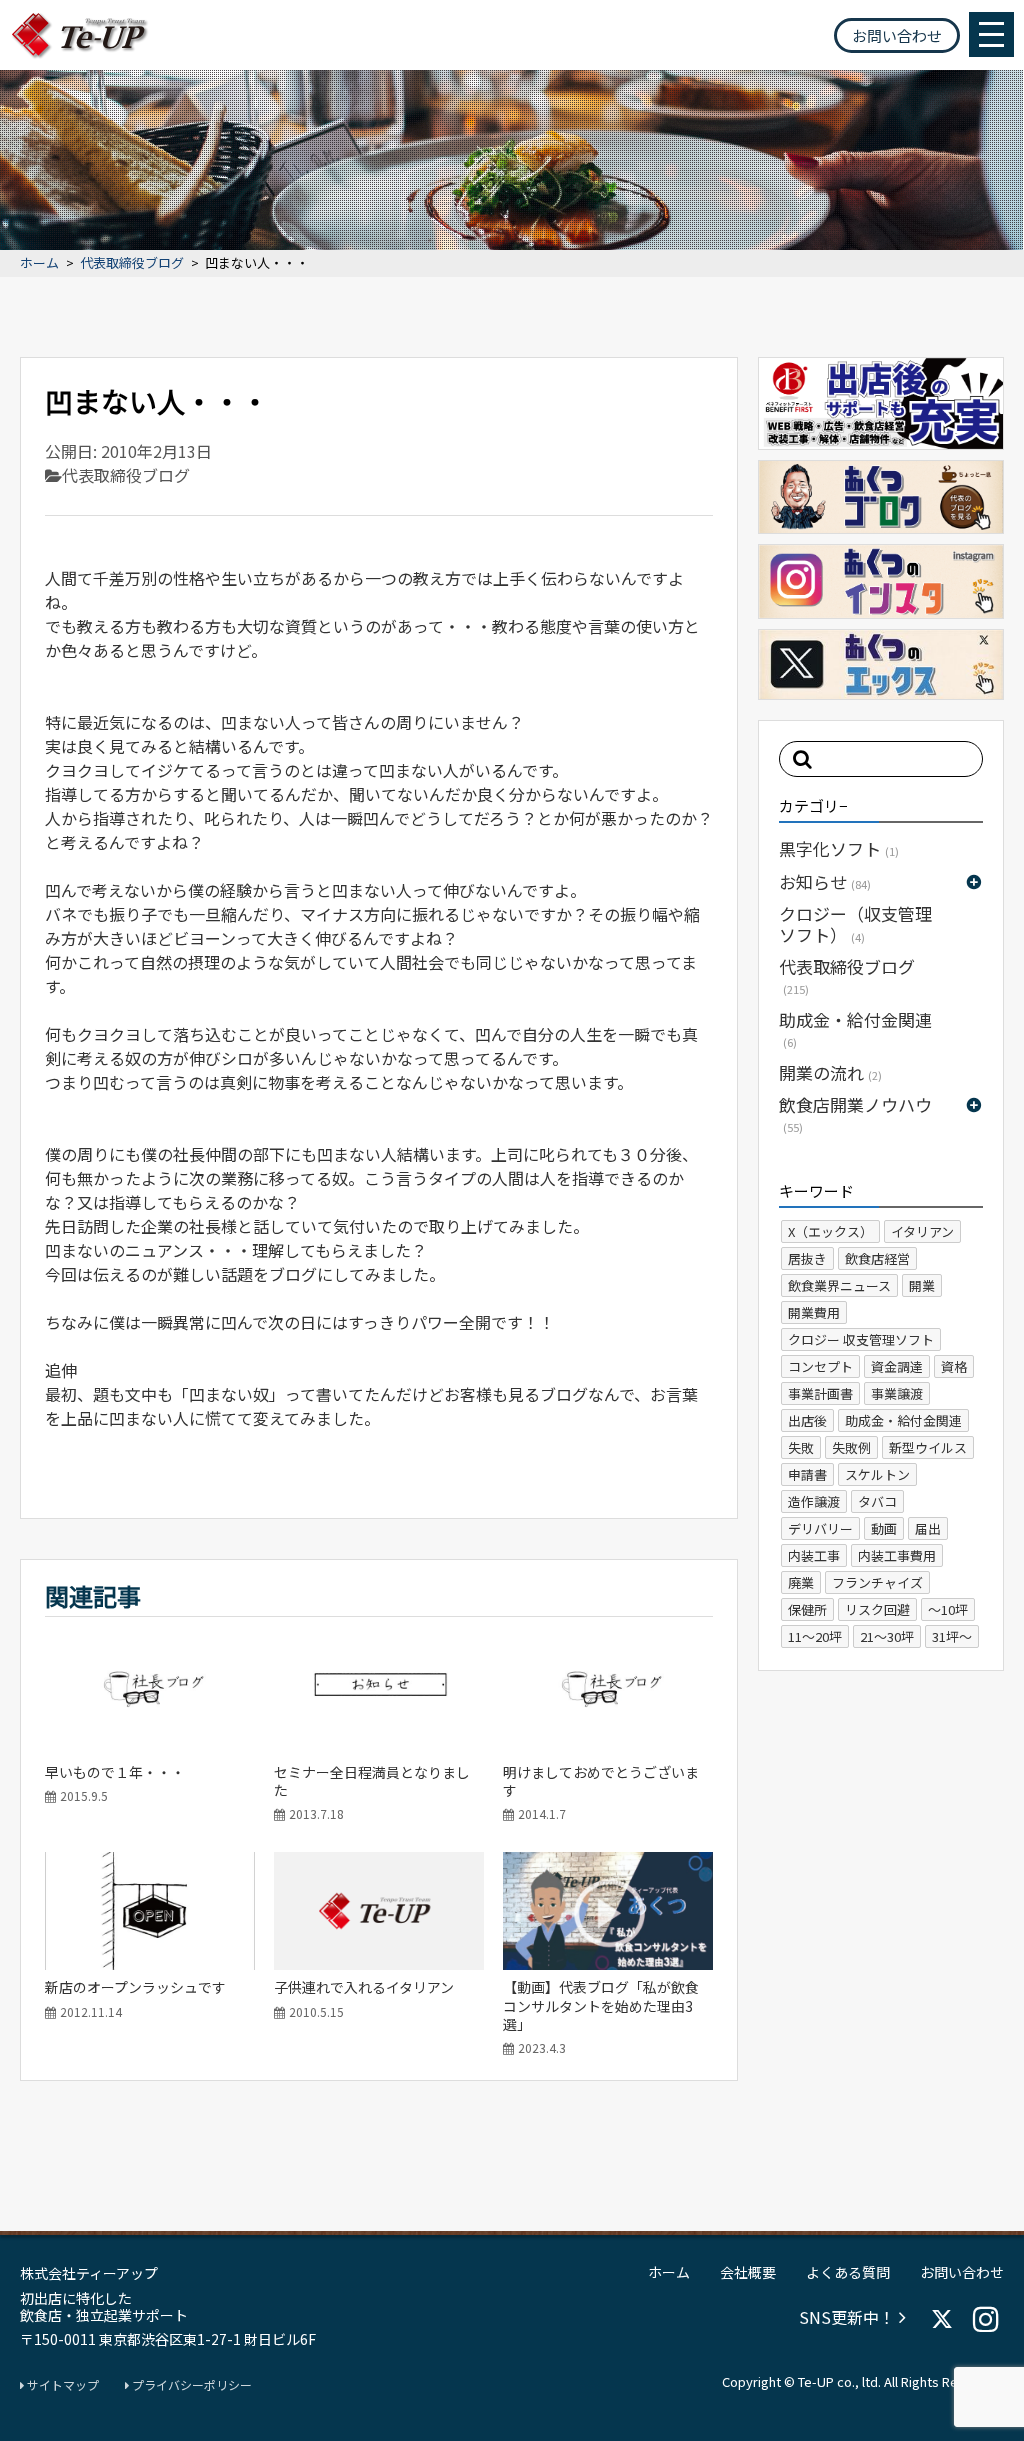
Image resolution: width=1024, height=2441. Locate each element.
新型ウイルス (928, 1447)
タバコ (877, 1501)
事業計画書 (820, 1393)
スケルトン (877, 1474)
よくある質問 (848, 2272)
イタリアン (922, 1231)
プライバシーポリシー (190, 2385)
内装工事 (814, 1555)
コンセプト (820, 1366)
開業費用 (814, 1312)
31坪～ (952, 1636)
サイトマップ (61, 2385)
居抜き (807, 1258)
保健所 (807, 1609)
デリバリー (820, 1528)
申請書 (807, 1474)
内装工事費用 (897, 1555)
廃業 (801, 1582)
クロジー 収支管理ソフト (861, 1339)
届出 (928, 1528)
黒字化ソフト (839, 848)
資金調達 (897, 1366)
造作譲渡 (814, 1501)
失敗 (801, 1447)
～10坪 (948, 1609)
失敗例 (851, 1447)
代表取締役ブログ (132, 263)
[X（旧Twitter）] (942, 2319)
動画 (884, 1528)
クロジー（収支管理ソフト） (855, 923)
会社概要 (748, 2272)
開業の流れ (830, 1072)
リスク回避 (877, 1609)
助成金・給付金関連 (855, 1028)
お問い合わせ (897, 35)
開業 (922, 1285)
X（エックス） (830, 1231)
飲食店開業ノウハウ (855, 1113)
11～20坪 (815, 1636)
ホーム (39, 263)
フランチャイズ (877, 1582)
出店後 (807, 1420)
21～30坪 (887, 1636)
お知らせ (825, 881)
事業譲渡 (897, 1393)
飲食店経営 (877, 1258)
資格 (954, 1366)
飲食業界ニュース (839, 1285)
